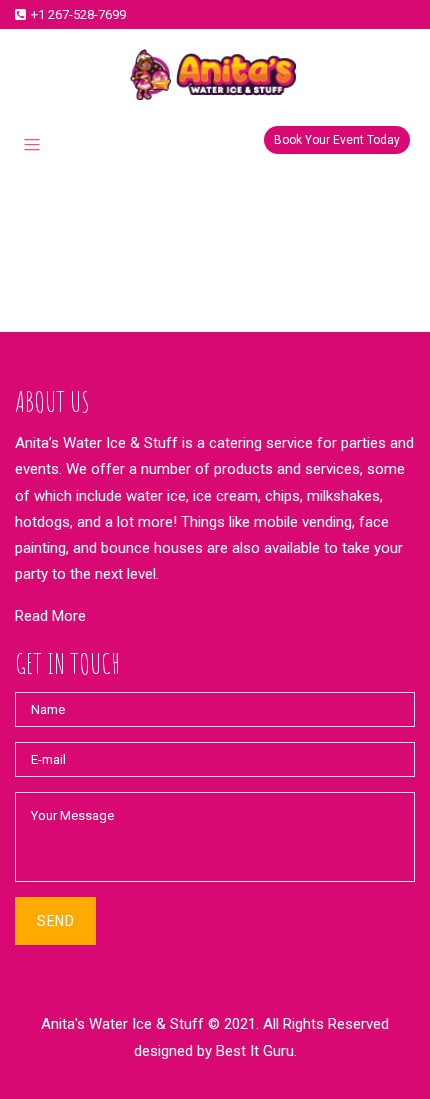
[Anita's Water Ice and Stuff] (214, 74)
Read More (50, 616)
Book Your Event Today (337, 140)
